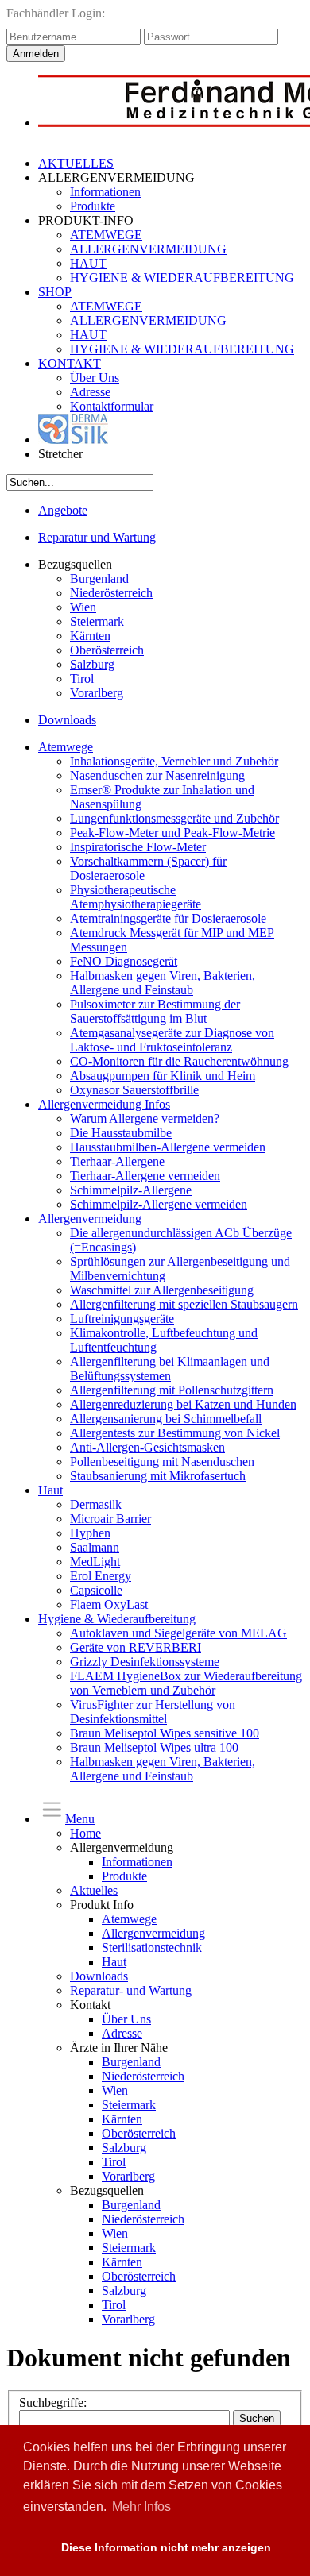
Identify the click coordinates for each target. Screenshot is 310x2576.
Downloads (67, 720)
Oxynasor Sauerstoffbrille (134, 1090)
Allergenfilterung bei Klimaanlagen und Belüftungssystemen (170, 1369)
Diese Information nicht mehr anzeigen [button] (166, 2547)
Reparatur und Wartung (97, 537)
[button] (34, 2548)
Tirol (82, 679)
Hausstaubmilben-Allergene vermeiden (168, 1147)
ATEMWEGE (106, 235)
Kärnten (90, 636)
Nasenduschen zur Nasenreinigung (157, 775)
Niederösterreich (111, 593)
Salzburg (92, 664)
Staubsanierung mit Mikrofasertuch (158, 1476)
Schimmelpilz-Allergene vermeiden (159, 1204)
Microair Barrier (110, 1519)
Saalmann (95, 1547)
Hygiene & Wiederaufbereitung (117, 1619)
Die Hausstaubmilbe (121, 1133)
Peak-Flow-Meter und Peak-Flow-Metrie (172, 833)
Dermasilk (96, 1504)
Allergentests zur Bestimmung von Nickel (175, 1433)
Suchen (257, 2418)
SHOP (55, 292)
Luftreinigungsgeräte (122, 1319)
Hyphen (90, 1533)
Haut (50, 1490)
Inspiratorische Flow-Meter (138, 847)
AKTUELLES (76, 163)
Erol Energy (101, 1576)
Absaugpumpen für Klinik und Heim (163, 1076)
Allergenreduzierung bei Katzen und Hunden (183, 1404)
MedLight (95, 1562)
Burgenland (99, 578)
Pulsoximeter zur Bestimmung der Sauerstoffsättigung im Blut (155, 1011)
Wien (83, 607)
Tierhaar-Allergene (117, 1161)
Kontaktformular (112, 406)
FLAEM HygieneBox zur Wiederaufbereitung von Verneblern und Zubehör (186, 1683)
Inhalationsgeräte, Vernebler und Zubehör (174, 761)
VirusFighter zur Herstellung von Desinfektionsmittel (153, 1712)
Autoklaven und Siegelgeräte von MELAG (178, 1633)
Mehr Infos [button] (141, 2507)
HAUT (88, 263)
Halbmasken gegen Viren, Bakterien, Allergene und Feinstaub (163, 983)
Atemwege (66, 747)
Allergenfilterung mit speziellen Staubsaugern (184, 1304)
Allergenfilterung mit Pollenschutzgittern (172, 1390)
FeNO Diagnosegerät (124, 961)
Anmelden (36, 54)
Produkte (93, 206)
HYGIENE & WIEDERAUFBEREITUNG (182, 278)
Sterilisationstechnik (152, 1947)
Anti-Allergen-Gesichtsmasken (147, 1447)
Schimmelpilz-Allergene (131, 1190)
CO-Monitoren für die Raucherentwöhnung (179, 1061)
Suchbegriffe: (53, 2402)
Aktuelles (94, 1890)
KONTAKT (70, 363)
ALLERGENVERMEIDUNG (148, 249)
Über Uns (95, 378)
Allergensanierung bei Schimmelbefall (166, 1419)
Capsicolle (96, 1590)
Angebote (63, 510)
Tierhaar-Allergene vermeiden (145, 1176)
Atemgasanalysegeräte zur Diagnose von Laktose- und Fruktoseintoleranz (172, 1040)
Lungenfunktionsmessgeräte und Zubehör (174, 818)
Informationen (105, 192)
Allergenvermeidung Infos (104, 1104)
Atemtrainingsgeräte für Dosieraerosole (168, 918)
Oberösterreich (107, 650)
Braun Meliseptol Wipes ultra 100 (154, 1747)
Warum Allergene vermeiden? (145, 1118)
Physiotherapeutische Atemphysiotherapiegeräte (136, 897)
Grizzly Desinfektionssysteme (145, 1662)
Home (85, 1833)
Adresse (90, 392)
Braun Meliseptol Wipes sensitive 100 (165, 1733)
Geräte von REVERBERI (136, 1647)
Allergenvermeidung (90, 1219)
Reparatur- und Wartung (131, 1990)
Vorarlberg (97, 693)
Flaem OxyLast (109, 1604)
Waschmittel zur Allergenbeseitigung (162, 1290)
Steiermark (97, 621)
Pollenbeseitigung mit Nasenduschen (162, 1462)
